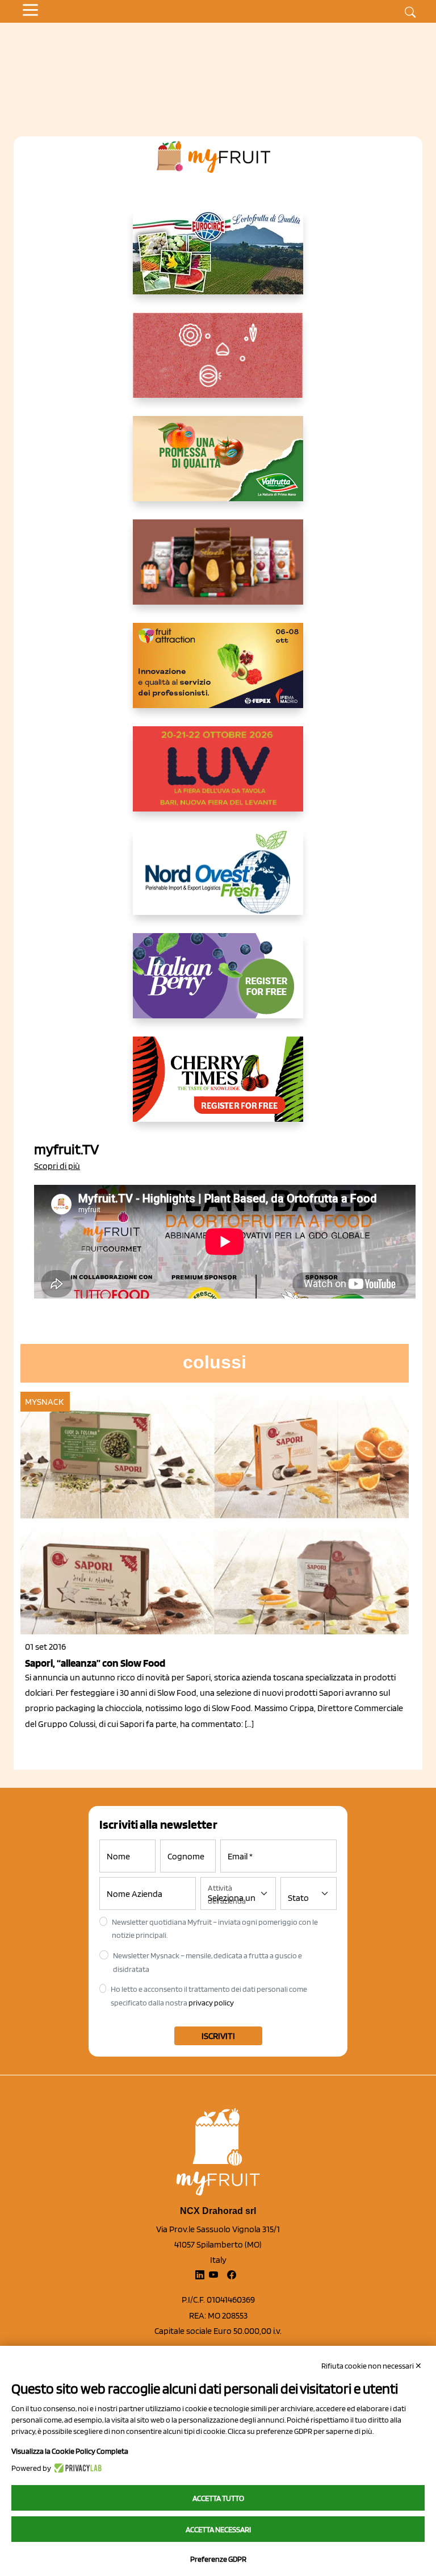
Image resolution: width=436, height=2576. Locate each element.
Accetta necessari (218, 2529)
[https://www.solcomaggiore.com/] (218, 364)
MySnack (44, 1402)
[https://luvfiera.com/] (218, 778)
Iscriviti (218, 2036)
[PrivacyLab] (76, 2468)
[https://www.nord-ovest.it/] (218, 881)
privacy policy (211, 2003)
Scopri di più (57, 1166)
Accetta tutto (218, 2498)
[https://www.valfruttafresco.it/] (218, 468)
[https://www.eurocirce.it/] (218, 261)
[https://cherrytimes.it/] (218, 1088)
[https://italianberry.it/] (218, 985)
